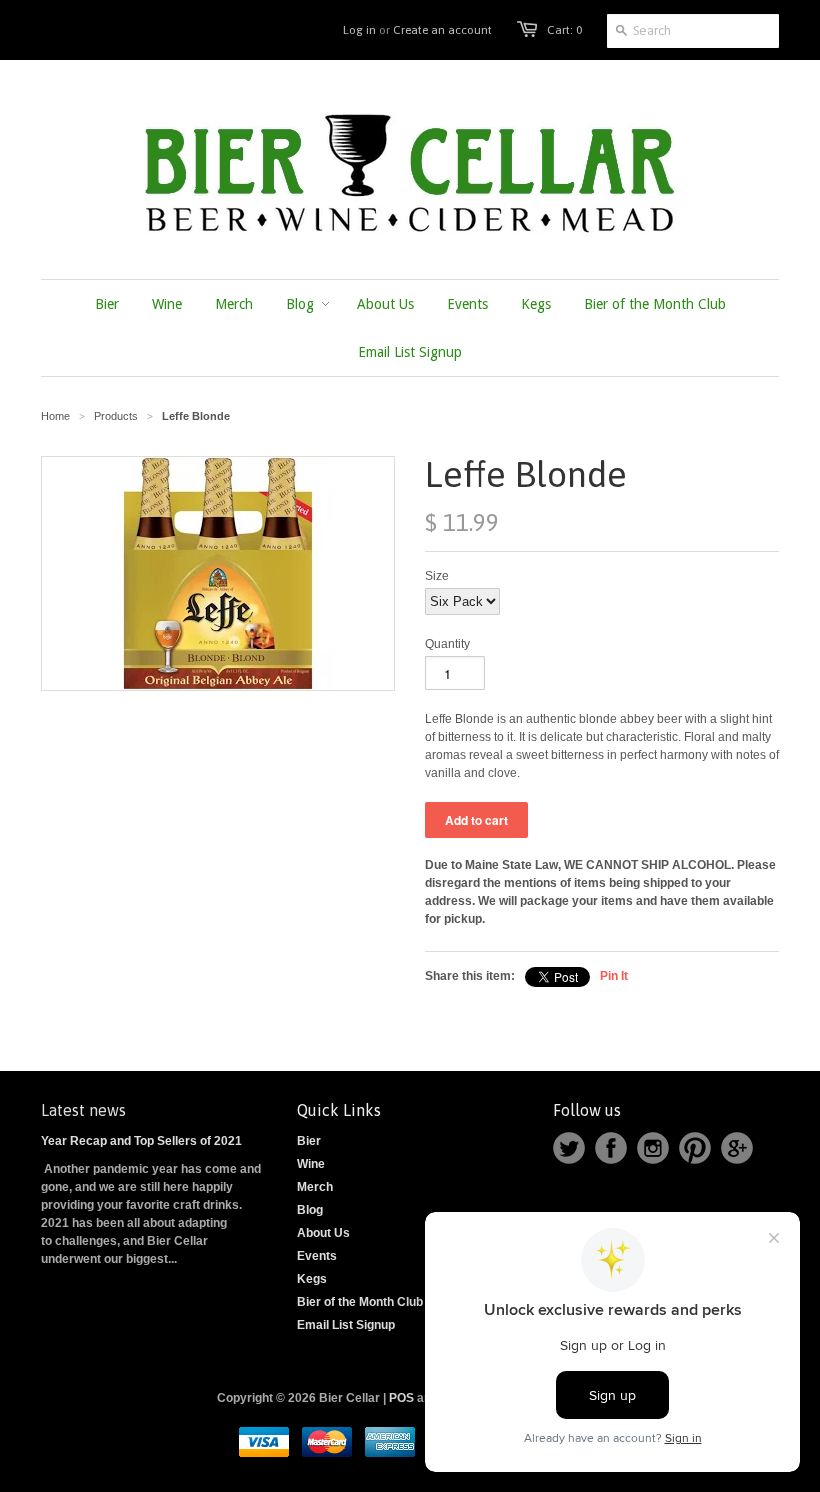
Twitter (569, 1148)
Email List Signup (346, 1325)
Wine (311, 1164)
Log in (359, 30)
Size (437, 576)
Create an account (442, 30)
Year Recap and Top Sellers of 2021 (141, 1141)
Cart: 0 (564, 30)
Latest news (83, 1110)
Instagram (653, 1148)
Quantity (447, 644)
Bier (309, 1141)
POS (401, 1398)
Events (317, 1256)
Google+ (737, 1148)
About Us (323, 1233)
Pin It (614, 976)
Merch (315, 1187)
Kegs (312, 1279)
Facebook (611, 1148)
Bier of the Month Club (360, 1302)
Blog (310, 1210)
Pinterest (695, 1148)
